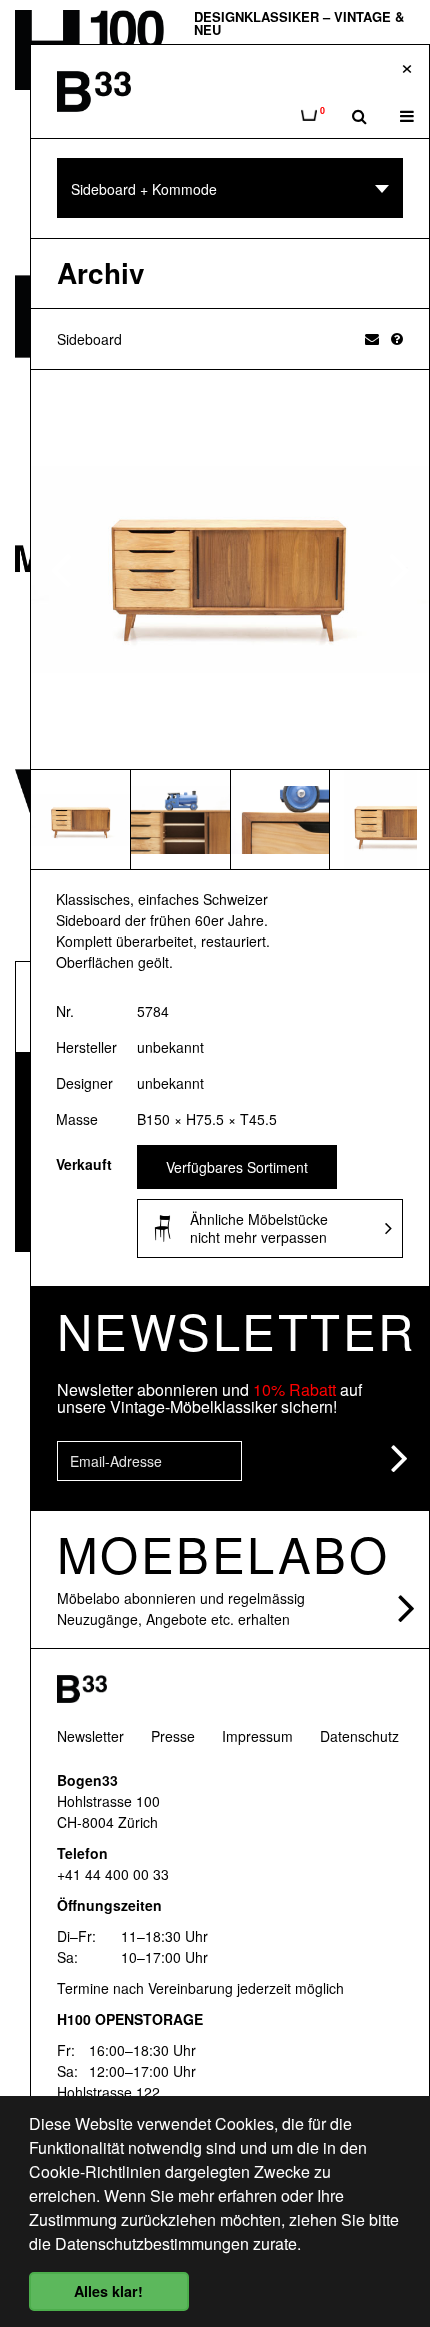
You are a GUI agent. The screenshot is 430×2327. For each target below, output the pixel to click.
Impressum (257, 1736)
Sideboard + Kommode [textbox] (144, 189)
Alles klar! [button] (108, 2291)
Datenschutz (359, 1736)
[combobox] (230, 188)
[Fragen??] (397, 338)
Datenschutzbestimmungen (152, 2243)
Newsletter (90, 1736)
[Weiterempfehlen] (372, 338)
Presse (173, 1736)
